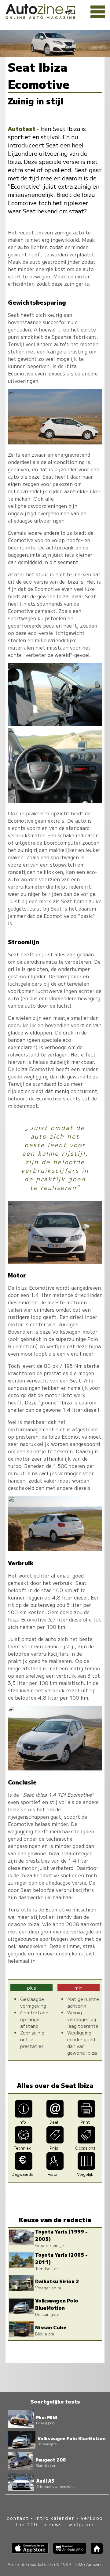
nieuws (53, 2524)
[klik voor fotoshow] (55, 442)
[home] (94, 2552)
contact (18, 2518)
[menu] (98, 12)
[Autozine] (55, 10)
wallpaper (82, 2524)
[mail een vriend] (55, 2115)
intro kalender (55, 2518)
